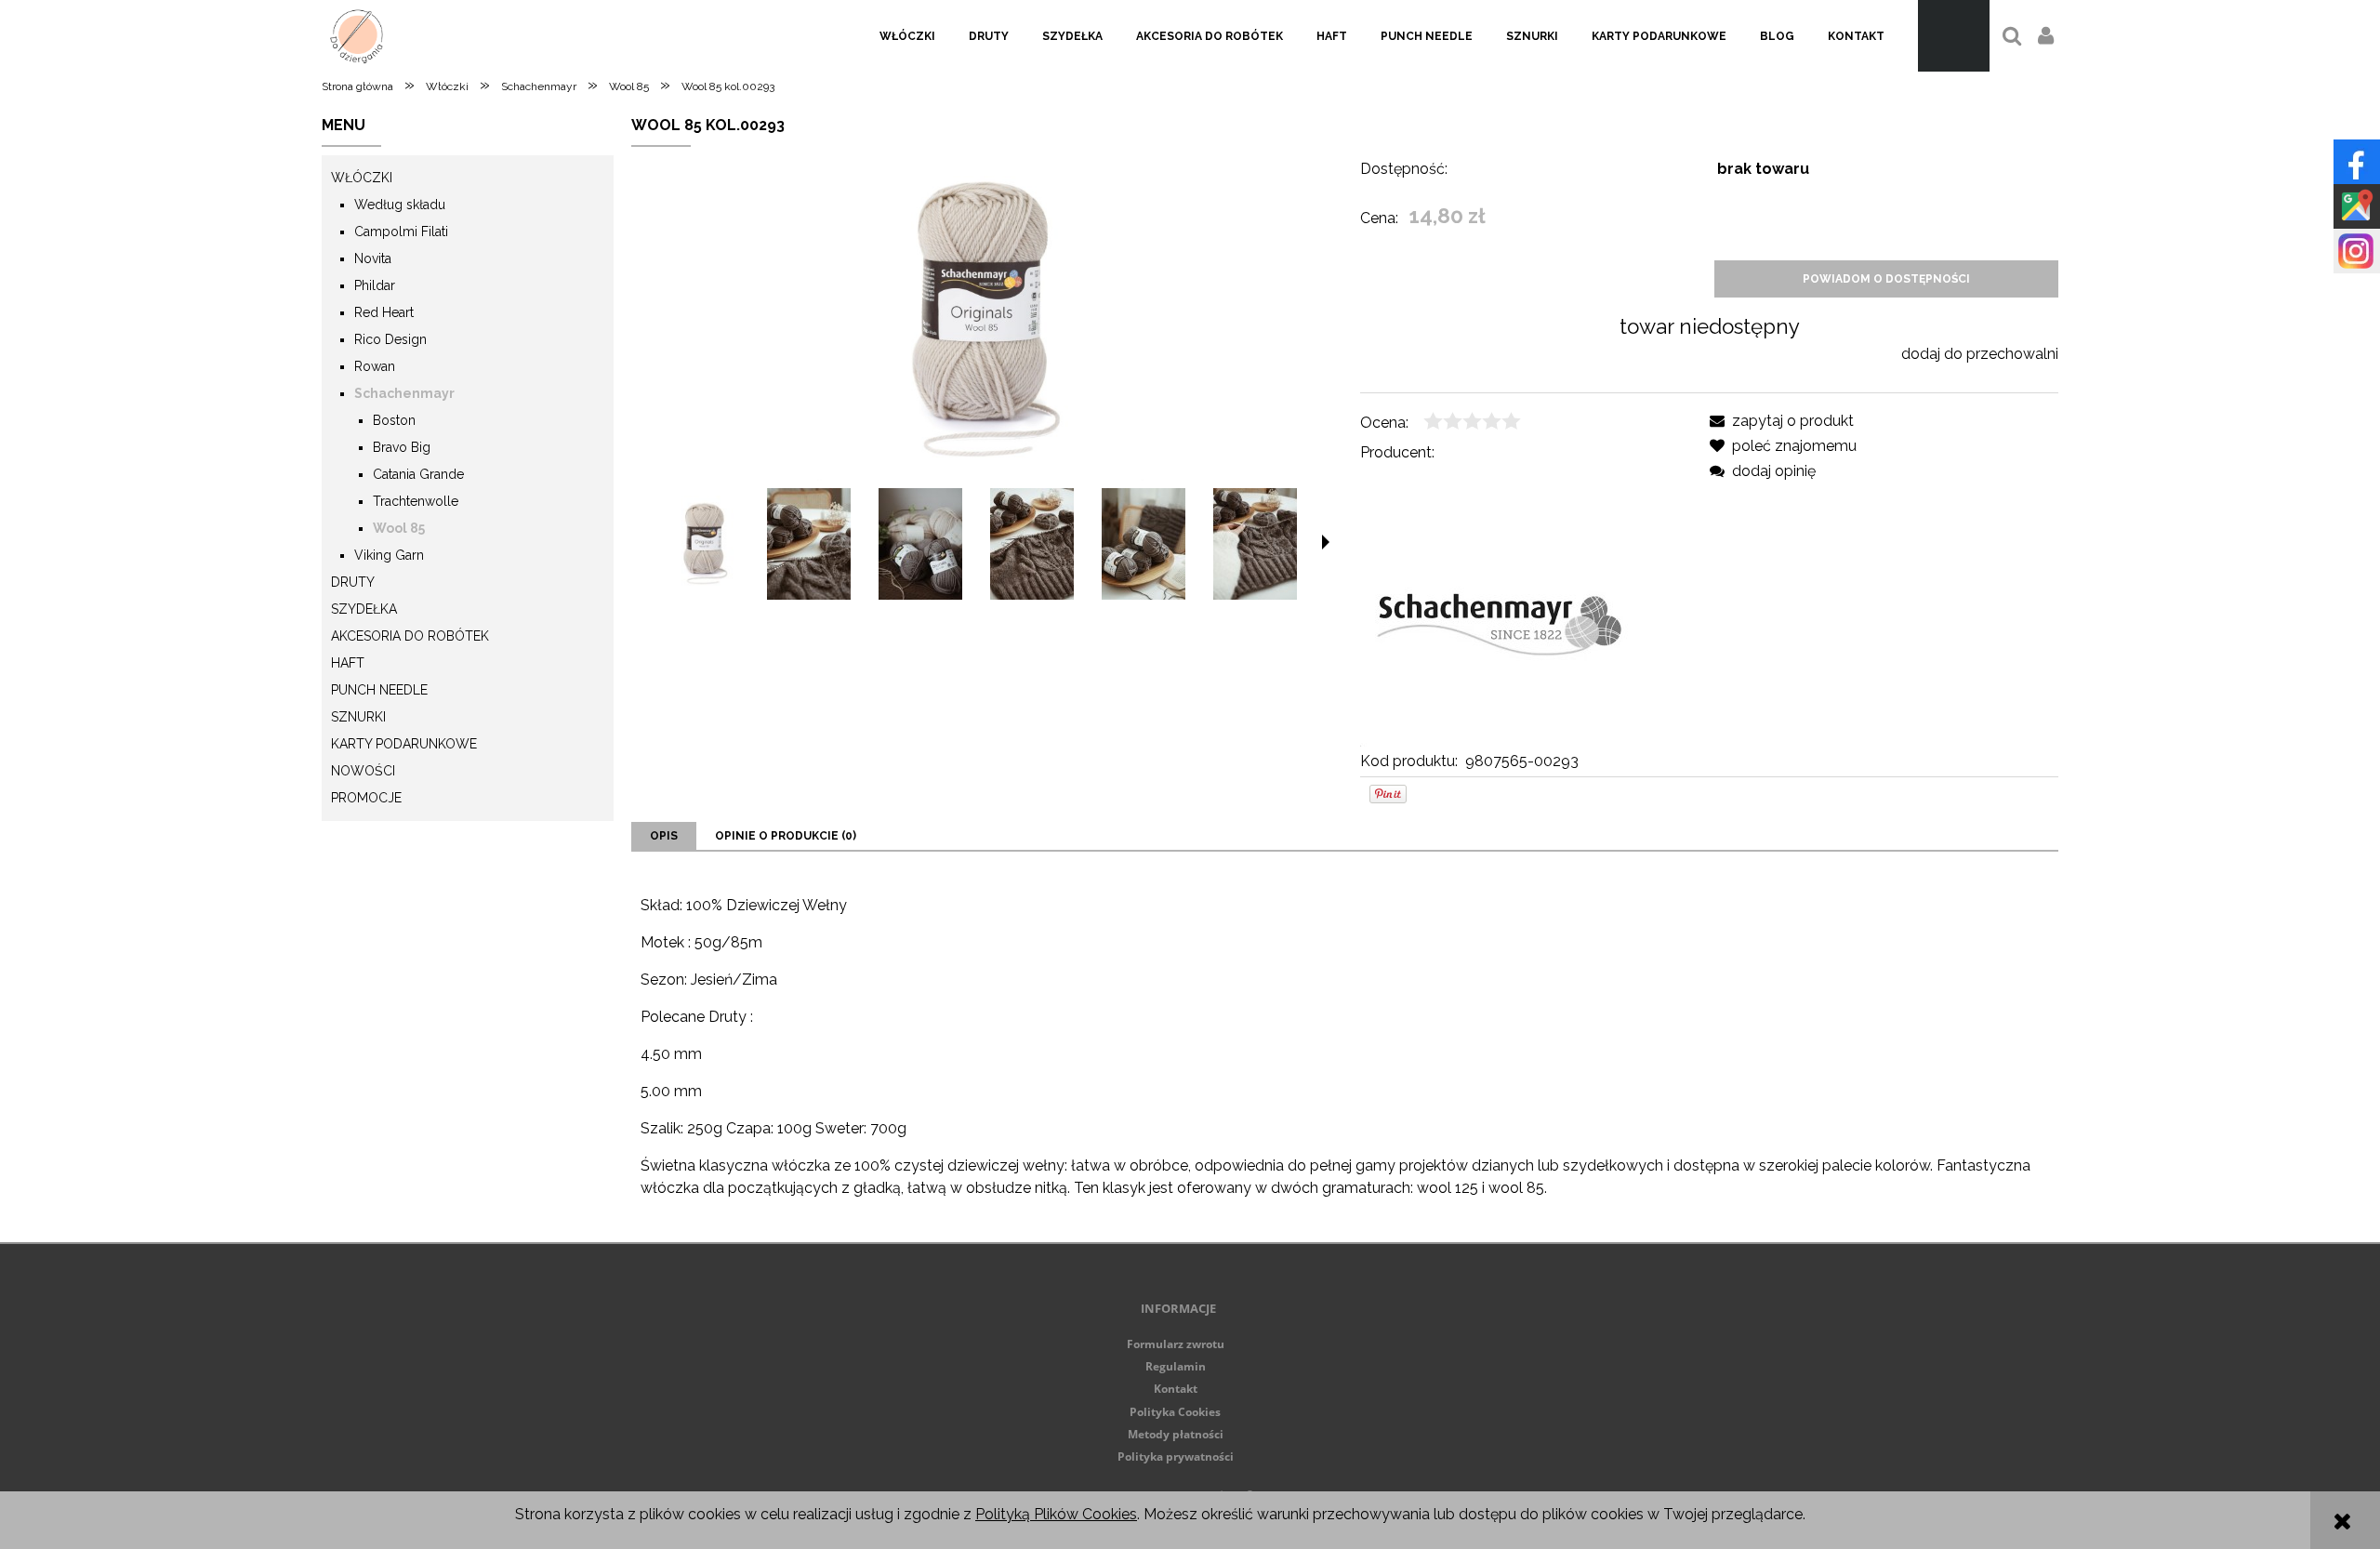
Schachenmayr (404, 393)
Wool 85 (399, 528)
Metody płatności (1176, 1434)
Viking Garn (389, 555)
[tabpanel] (1345, 1047)
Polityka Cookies (1175, 1412)
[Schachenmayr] (1500, 606)
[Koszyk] (1954, 36)
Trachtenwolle (416, 501)
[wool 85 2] (920, 544)
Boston (394, 420)
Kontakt (1176, 1389)
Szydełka (364, 609)
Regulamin (1176, 1366)
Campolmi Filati (401, 232)
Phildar (375, 285)
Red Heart (384, 312)
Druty (353, 582)
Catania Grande (418, 474)
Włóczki (362, 178)
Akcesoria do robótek (410, 636)
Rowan (375, 366)
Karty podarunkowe (404, 744)
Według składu (400, 205)
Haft (348, 663)
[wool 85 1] (809, 544)
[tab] (664, 836)
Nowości (363, 771)
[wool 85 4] (1144, 544)
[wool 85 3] (1032, 544)
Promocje (366, 798)
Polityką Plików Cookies (1056, 1514)
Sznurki (358, 717)
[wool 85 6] (1255, 544)
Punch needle (379, 690)
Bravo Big (402, 447)
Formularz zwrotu (1176, 1344)
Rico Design (390, 339)
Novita (373, 258)
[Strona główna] (357, 36)
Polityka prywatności (1176, 1456)
